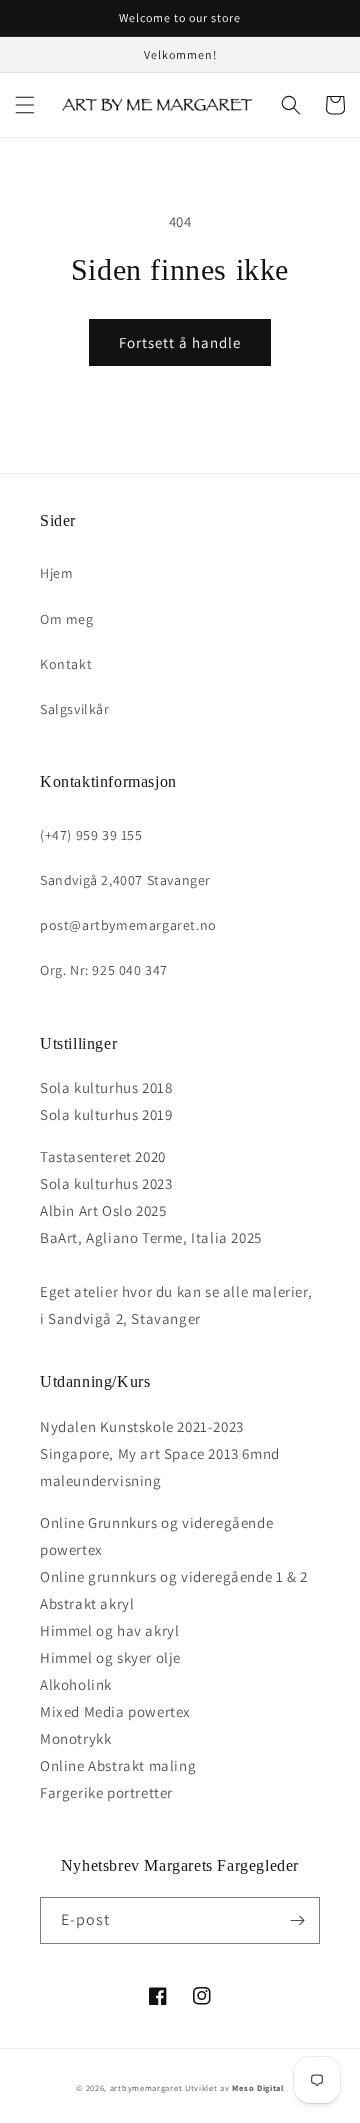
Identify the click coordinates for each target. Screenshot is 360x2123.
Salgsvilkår (75, 709)
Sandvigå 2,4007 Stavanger (125, 880)
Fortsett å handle (180, 342)
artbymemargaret (146, 2087)
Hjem (56, 573)
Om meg (67, 619)
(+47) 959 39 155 (91, 835)
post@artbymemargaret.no (128, 925)
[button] (25, 105)
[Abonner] (297, 1920)
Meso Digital (257, 2087)
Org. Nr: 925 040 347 (104, 970)
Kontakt (66, 664)
